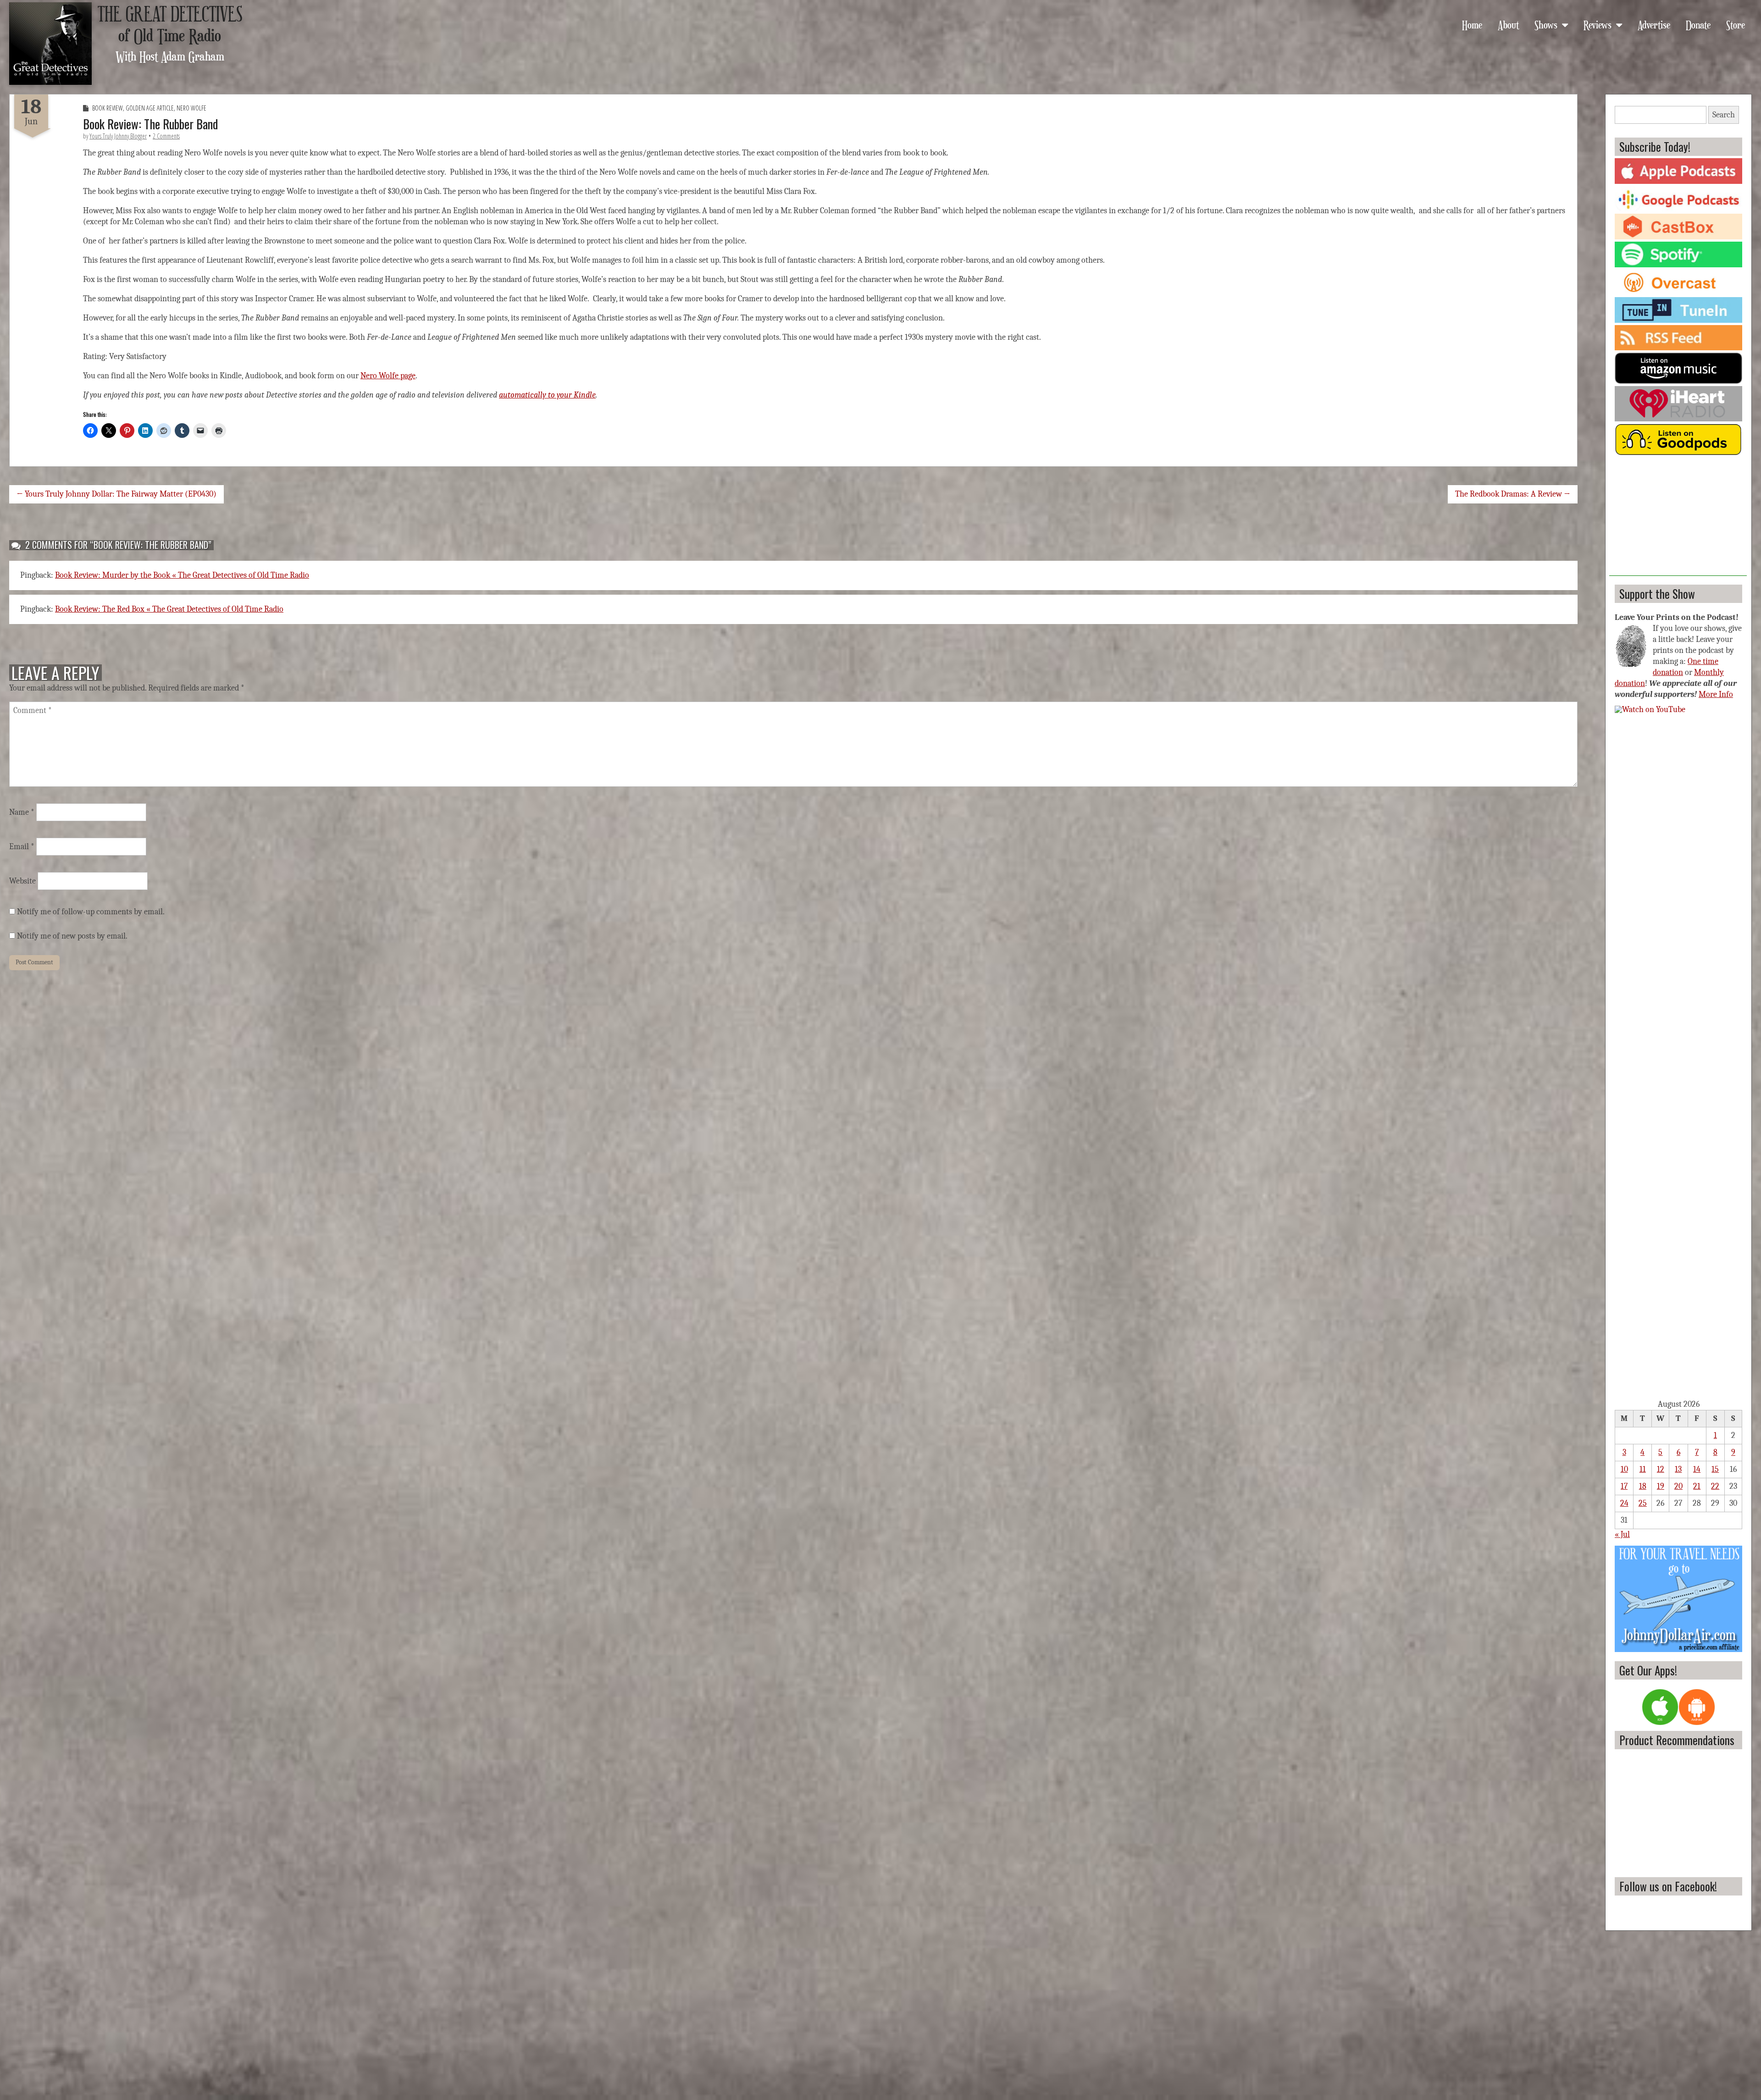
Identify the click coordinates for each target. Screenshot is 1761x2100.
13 (1678, 1469)
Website (22, 881)
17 (1624, 1486)
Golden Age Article (150, 108)
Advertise (1654, 24)
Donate (1698, 24)
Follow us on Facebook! (1668, 1886)
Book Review (108, 108)
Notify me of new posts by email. (72, 936)
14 (1697, 1469)
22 (1715, 1486)
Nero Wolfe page (388, 376)
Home (1472, 24)
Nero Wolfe (191, 108)
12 (1661, 1469)
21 (1697, 1486)
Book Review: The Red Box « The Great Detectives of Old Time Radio (169, 609)
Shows (1546, 24)
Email (22, 847)
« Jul (1622, 1534)
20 (1678, 1486)
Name (22, 812)
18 (1643, 1486)
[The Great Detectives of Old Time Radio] (50, 44)
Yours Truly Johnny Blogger (118, 136)
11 (1643, 1469)
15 (1715, 1469)
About (1508, 24)
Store (1736, 24)
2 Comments (166, 136)
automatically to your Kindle (547, 395)
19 (1661, 1486)
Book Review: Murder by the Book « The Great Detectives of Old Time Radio (182, 575)
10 (1624, 1469)
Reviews (1598, 24)
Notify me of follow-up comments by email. (91, 912)
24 (1624, 1503)
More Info (1716, 694)
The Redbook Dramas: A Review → (1513, 494)
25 (1643, 1503)
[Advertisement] (1678, 519)
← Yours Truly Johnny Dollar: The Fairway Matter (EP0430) (116, 494)
